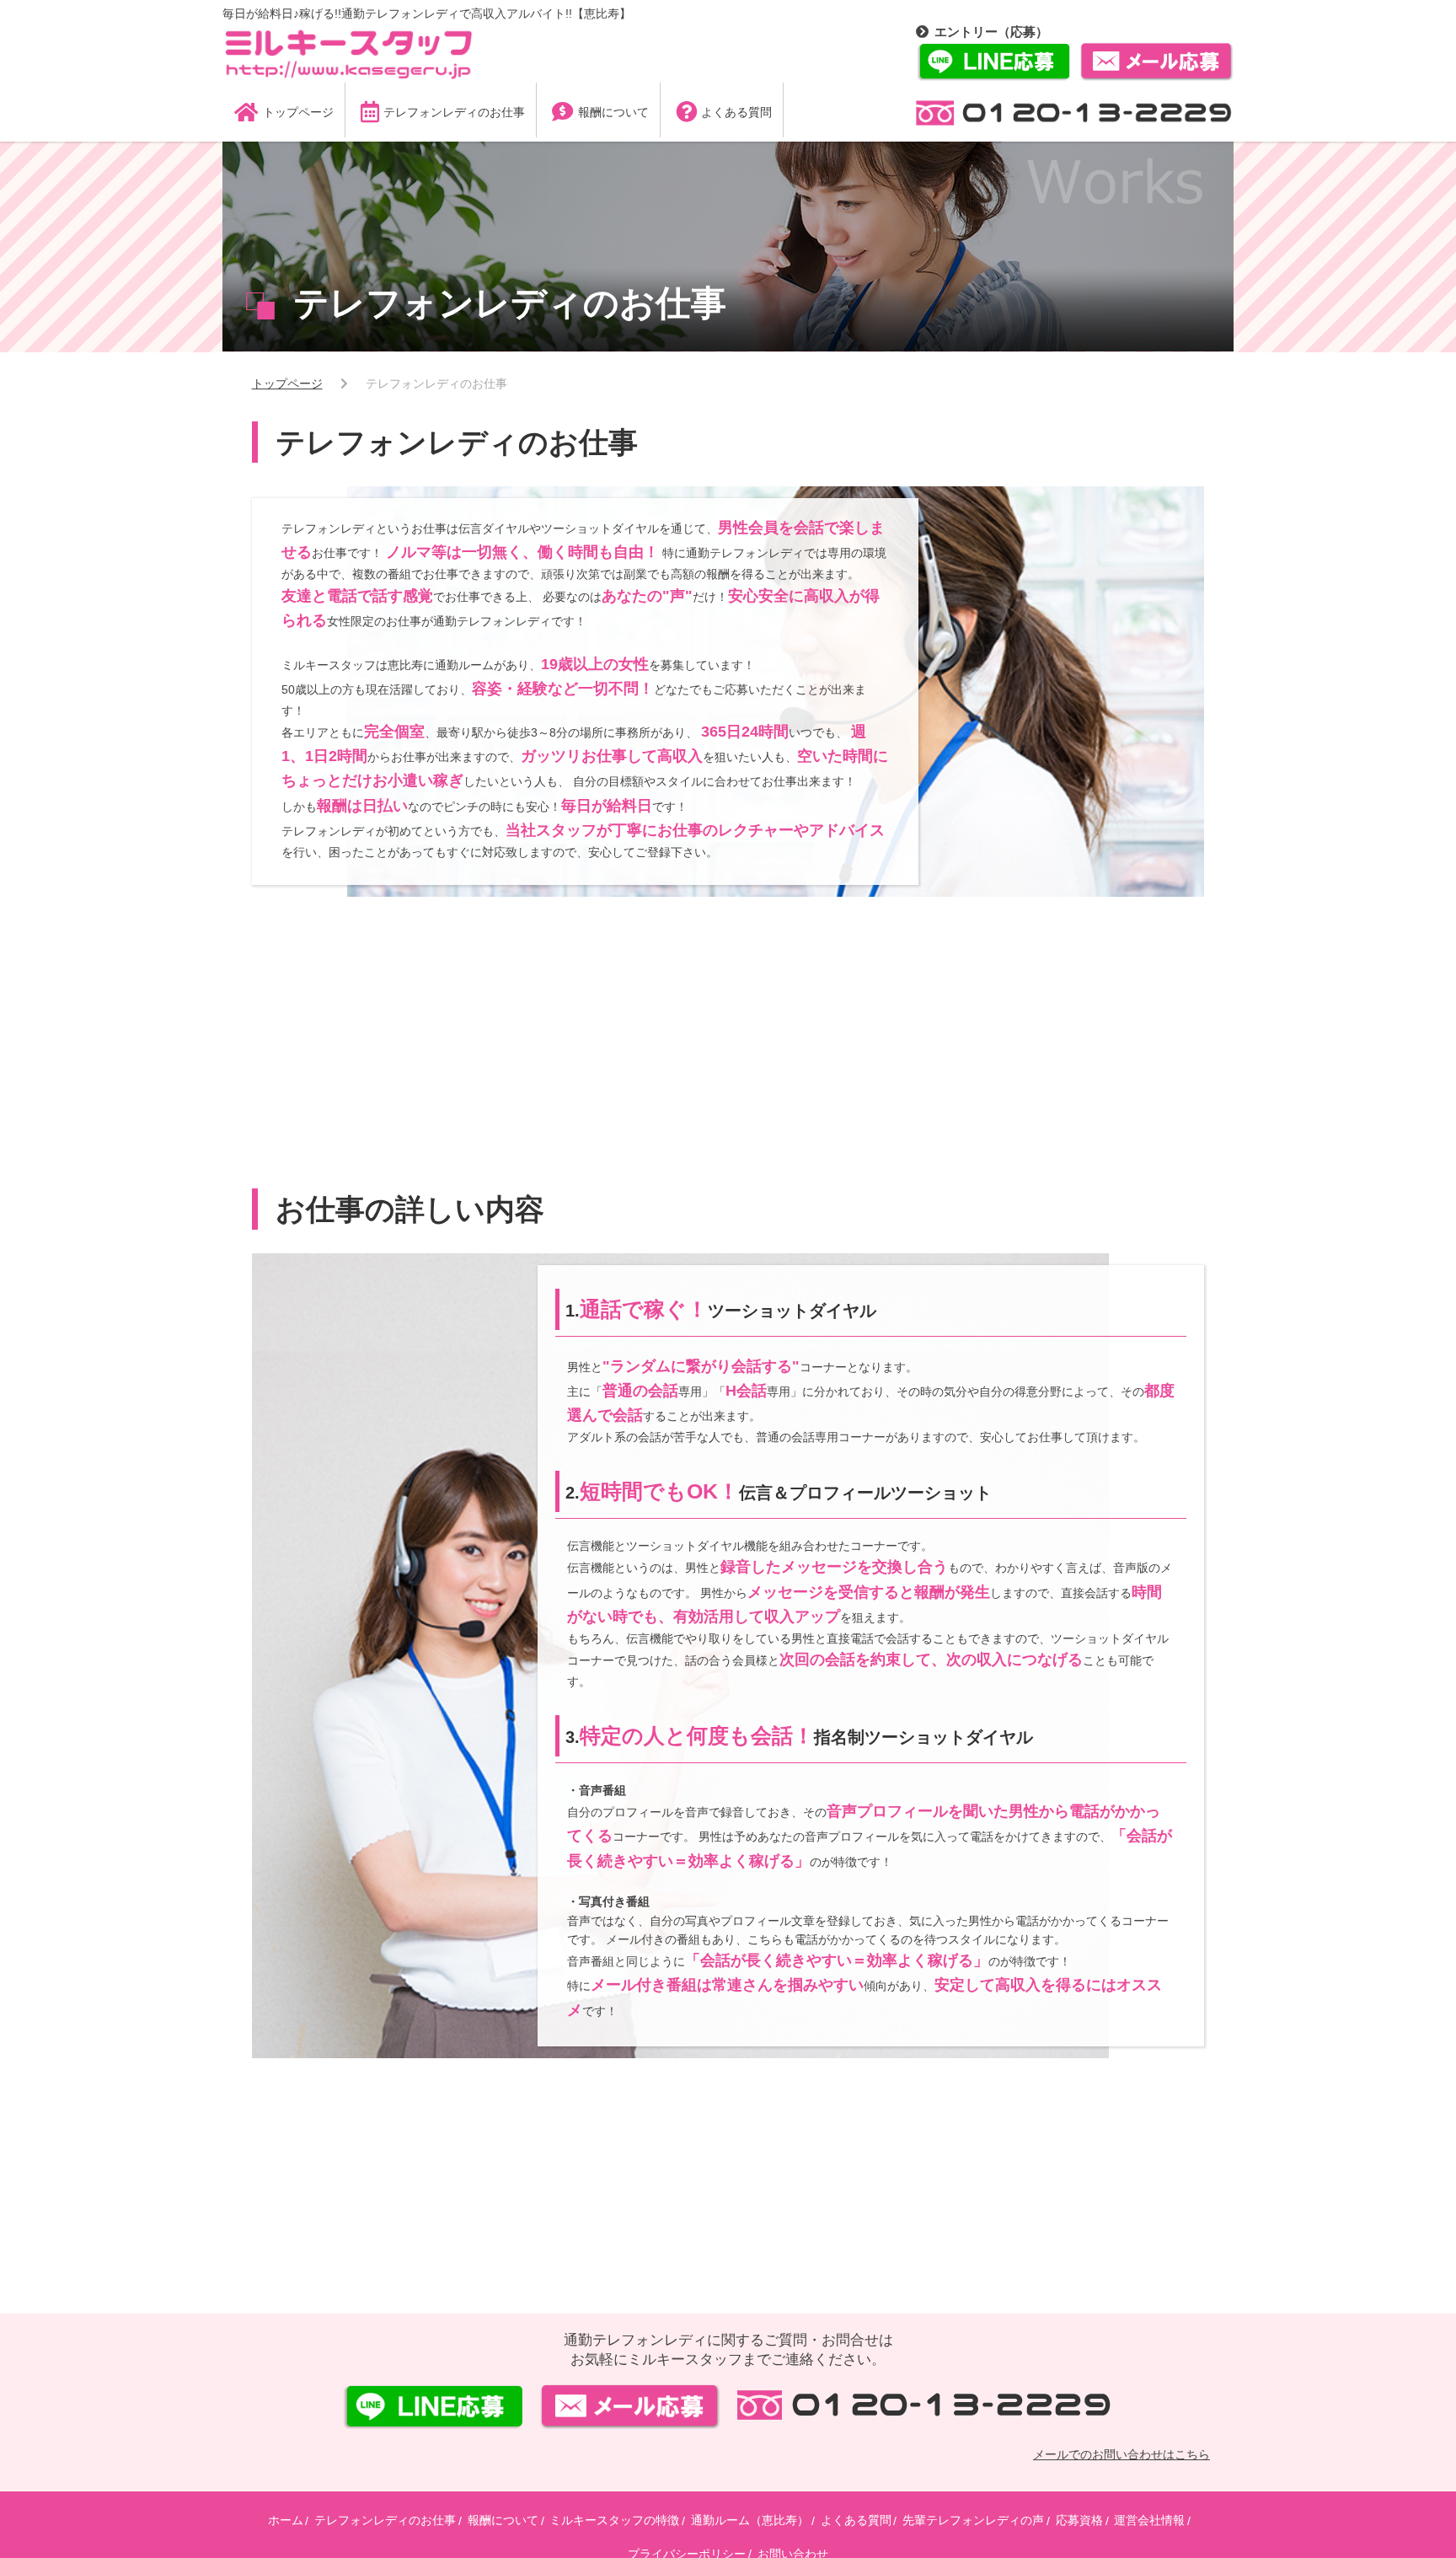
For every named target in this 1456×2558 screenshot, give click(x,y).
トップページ (287, 383)
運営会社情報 (1149, 2520)
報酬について (503, 2520)
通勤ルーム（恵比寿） (750, 2520)
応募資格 (1079, 2520)
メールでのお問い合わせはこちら (1121, 2454)
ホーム (286, 2520)
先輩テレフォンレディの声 (973, 2520)
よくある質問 (856, 2520)
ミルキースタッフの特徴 (614, 2520)
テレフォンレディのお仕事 (385, 2520)
